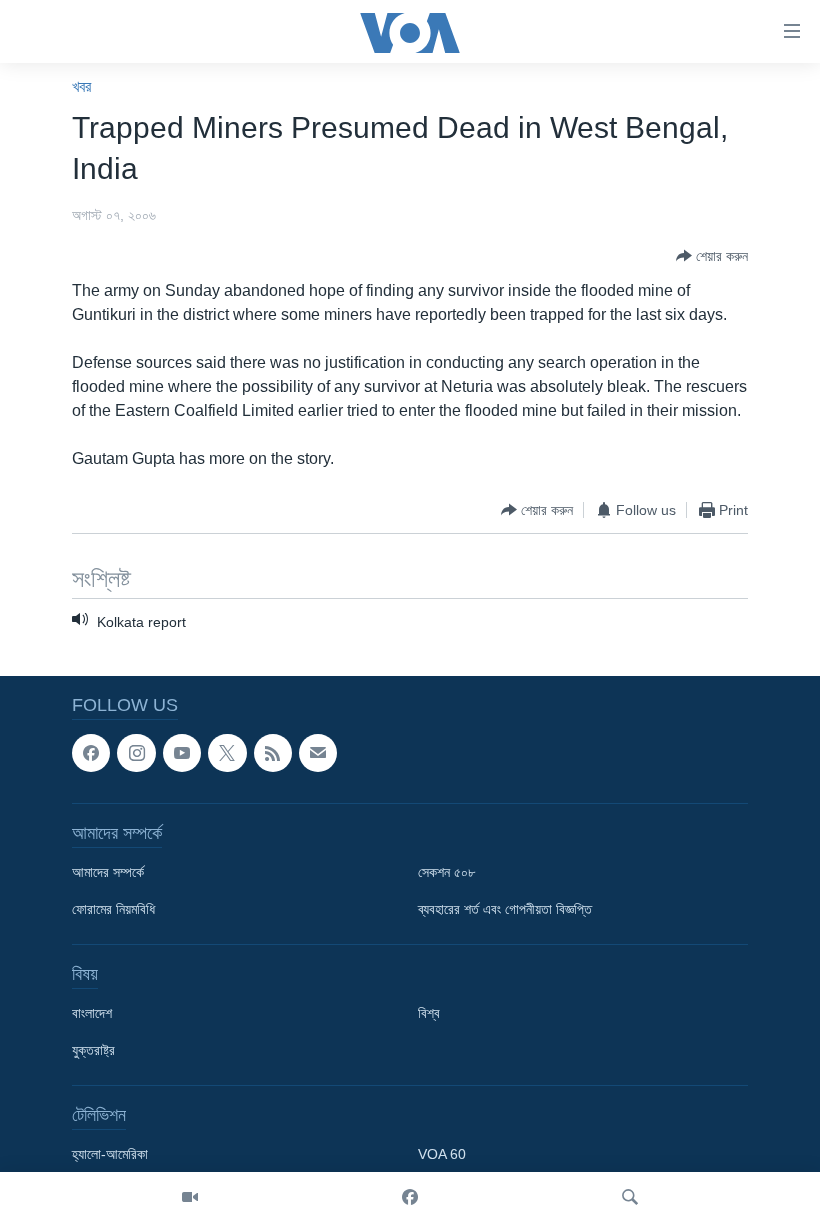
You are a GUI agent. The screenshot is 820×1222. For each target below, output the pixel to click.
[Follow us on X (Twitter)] (227, 753)
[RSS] (273, 753)
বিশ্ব (429, 1014)
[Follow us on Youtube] (182, 753)
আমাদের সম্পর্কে (108, 873)
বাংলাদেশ (92, 1014)
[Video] (190, 1197)
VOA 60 (442, 1155)
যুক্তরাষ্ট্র (93, 1051)
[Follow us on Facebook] (91, 753)
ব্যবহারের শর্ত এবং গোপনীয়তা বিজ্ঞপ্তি (505, 910)
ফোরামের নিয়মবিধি (113, 910)
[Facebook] (410, 1197)
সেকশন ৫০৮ (446, 873)
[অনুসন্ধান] (630, 1197)
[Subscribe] (318, 753)
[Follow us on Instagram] (136, 753)
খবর (81, 86)
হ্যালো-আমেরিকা (110, 1155)
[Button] (712, 256)
